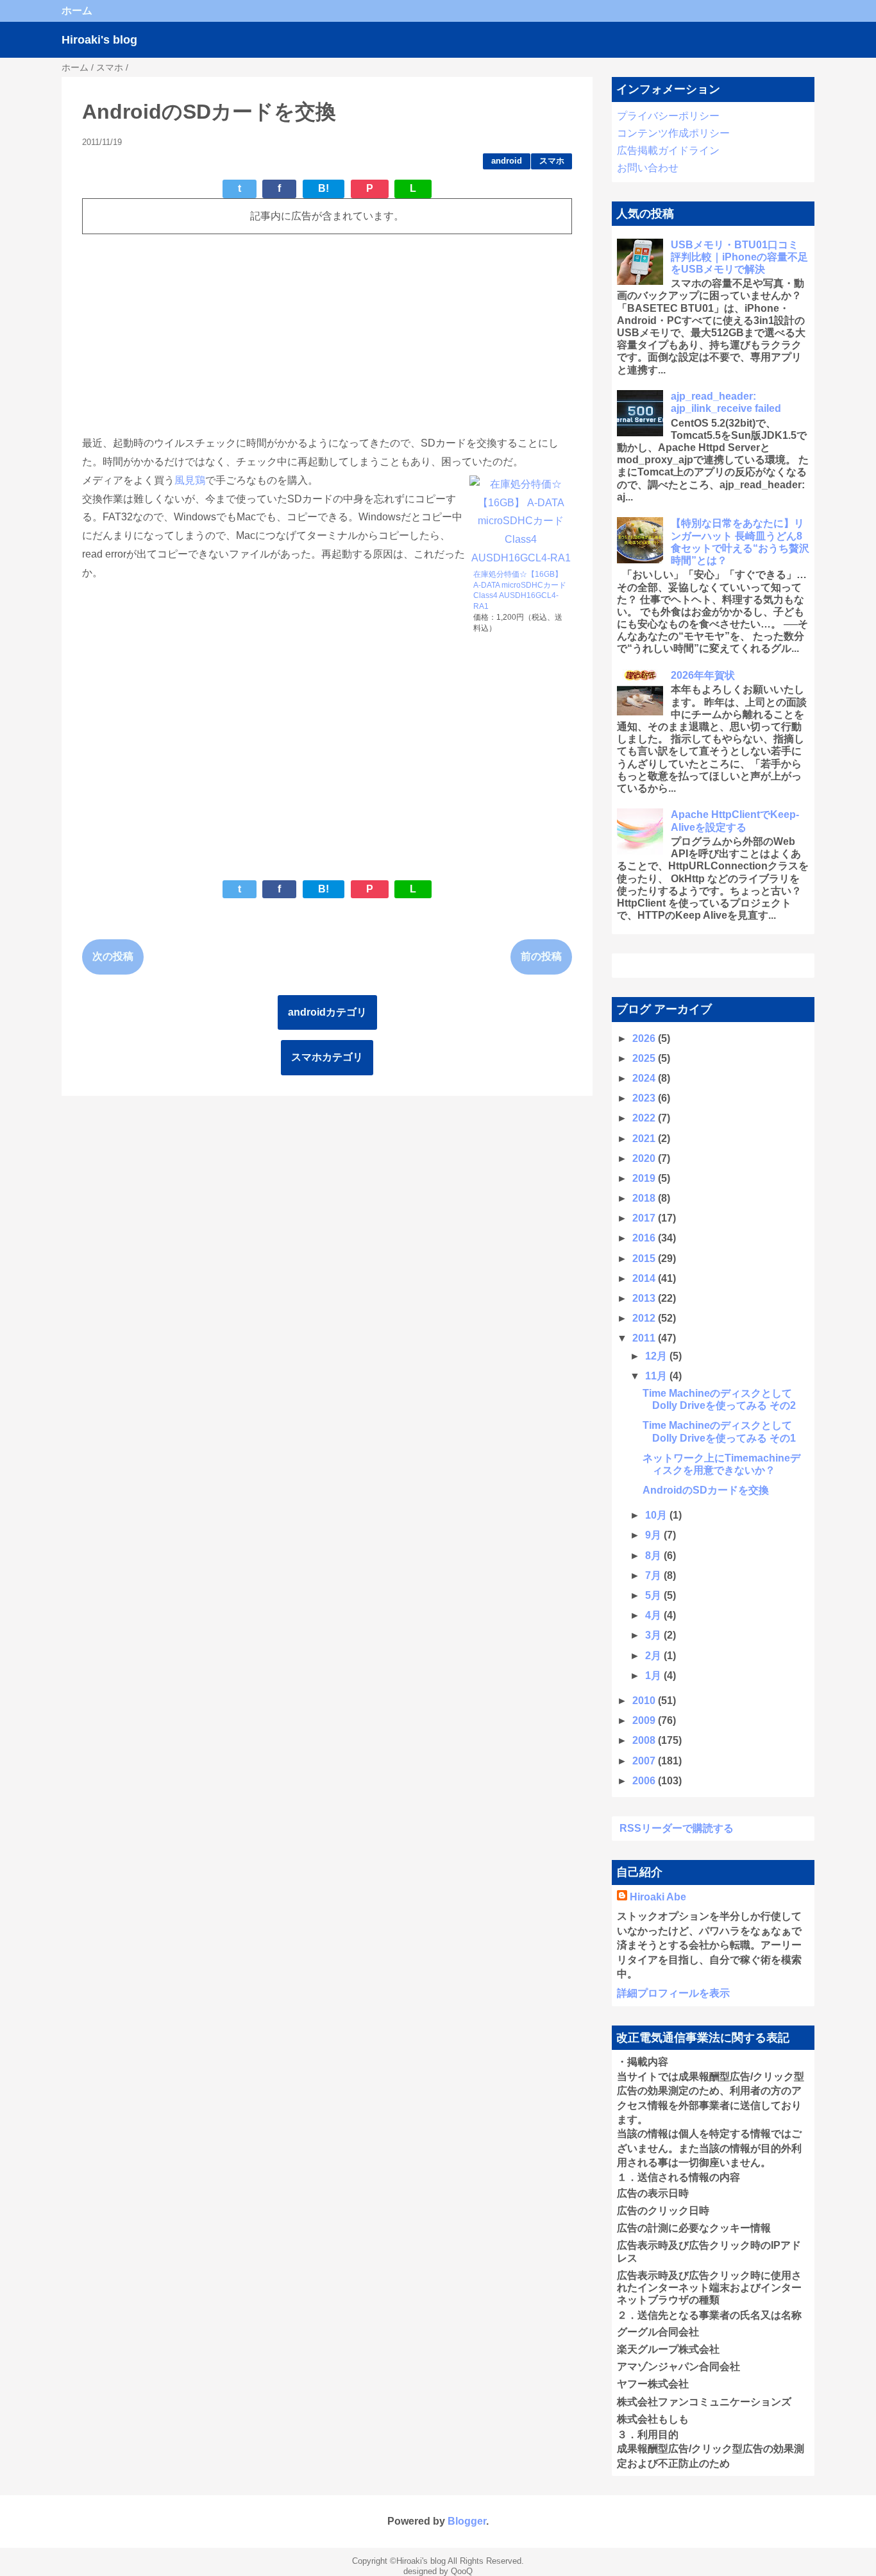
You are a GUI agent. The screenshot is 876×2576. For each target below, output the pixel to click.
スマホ (552, 161)
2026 (645, 1038)
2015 (645, 1258)
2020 (645, 1158)
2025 (645, 1058)
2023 (645, 1098)
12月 (657, 1356)
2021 (645, 1139)
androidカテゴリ (327, 1012)
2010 (645, 1701)
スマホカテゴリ (327, 1057)
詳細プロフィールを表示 (673, 1993)
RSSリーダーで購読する (677, 1828)
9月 (654, 1535)
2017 (645, 1218)
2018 (645, 1198)
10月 (657, 1515)
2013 (645, 1298)
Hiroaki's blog (99, 40)
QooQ (462, 2571)
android (507, 161)
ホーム (77, 11)
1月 (654, 1676)
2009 (645, 1720)
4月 (654, 1615)
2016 (645, 1238)
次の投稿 (113, 956)
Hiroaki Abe (658, 1897)
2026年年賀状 (703, 675)
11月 (657, 1376)
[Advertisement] (327, 334)
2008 (645, 1740)
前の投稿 (541, 956)
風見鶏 (190, 480)
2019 (645, 1178)
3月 (654, 1635)
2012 (645, 1318)
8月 (654, 1556)
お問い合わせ (648, 168)
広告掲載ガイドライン (668, 150)
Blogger (467, 2521)
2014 (645, 1278)
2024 (645, 1078)
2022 (645, 1118)
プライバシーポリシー (668, 116)
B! (324, 188)
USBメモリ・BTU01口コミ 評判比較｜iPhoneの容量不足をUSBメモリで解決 (739, 257)
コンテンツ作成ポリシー (673, 133)
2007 (645, 1761)
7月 (654, 1575)
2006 (645, 1781)
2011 (645, 1338)
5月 (654, 1595)
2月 (654, 1656)
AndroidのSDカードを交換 (706, 1490)
